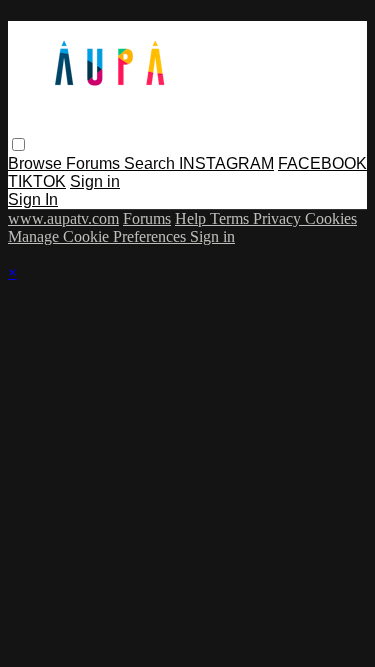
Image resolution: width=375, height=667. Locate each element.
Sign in (95, 181)
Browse (37, 163)
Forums (95, 163)
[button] (18, 144)
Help (192, 218)
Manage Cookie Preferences (99, 236)
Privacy (279, 218)
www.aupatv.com (63, 218)
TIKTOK (37, 181)
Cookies (331, 218)
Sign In (33, 199)
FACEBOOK (322, 163)
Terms (231, 218)
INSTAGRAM (226, 163)
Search (151, 163)
